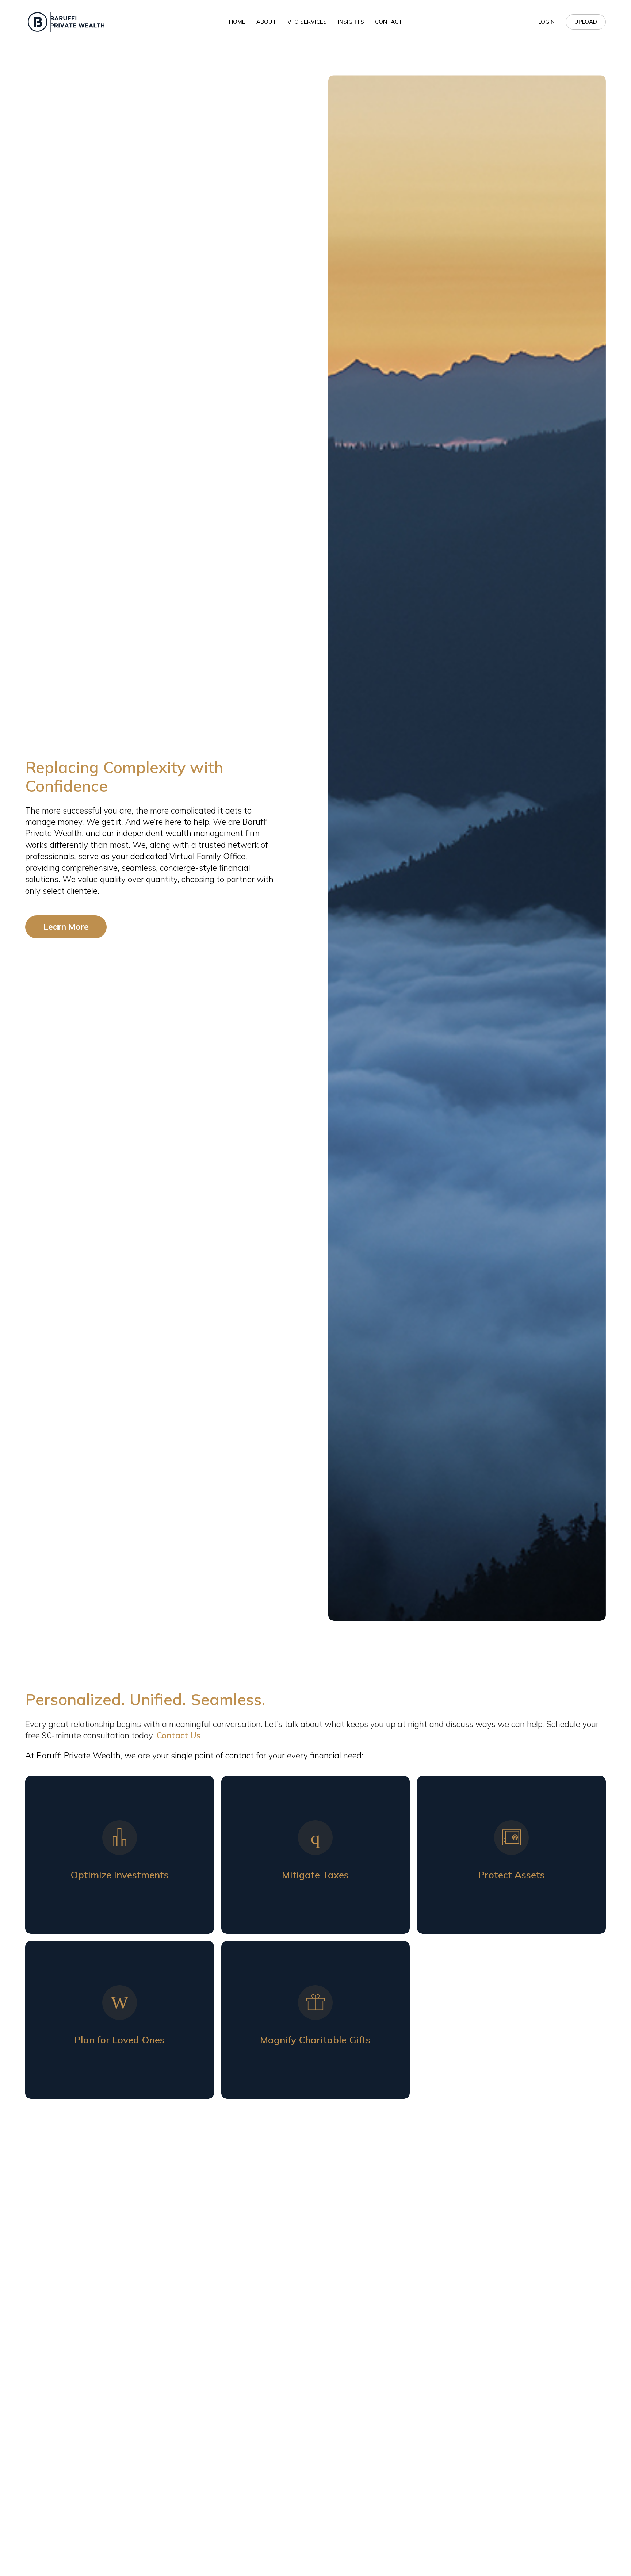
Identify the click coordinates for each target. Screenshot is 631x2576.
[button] (66, 927)
